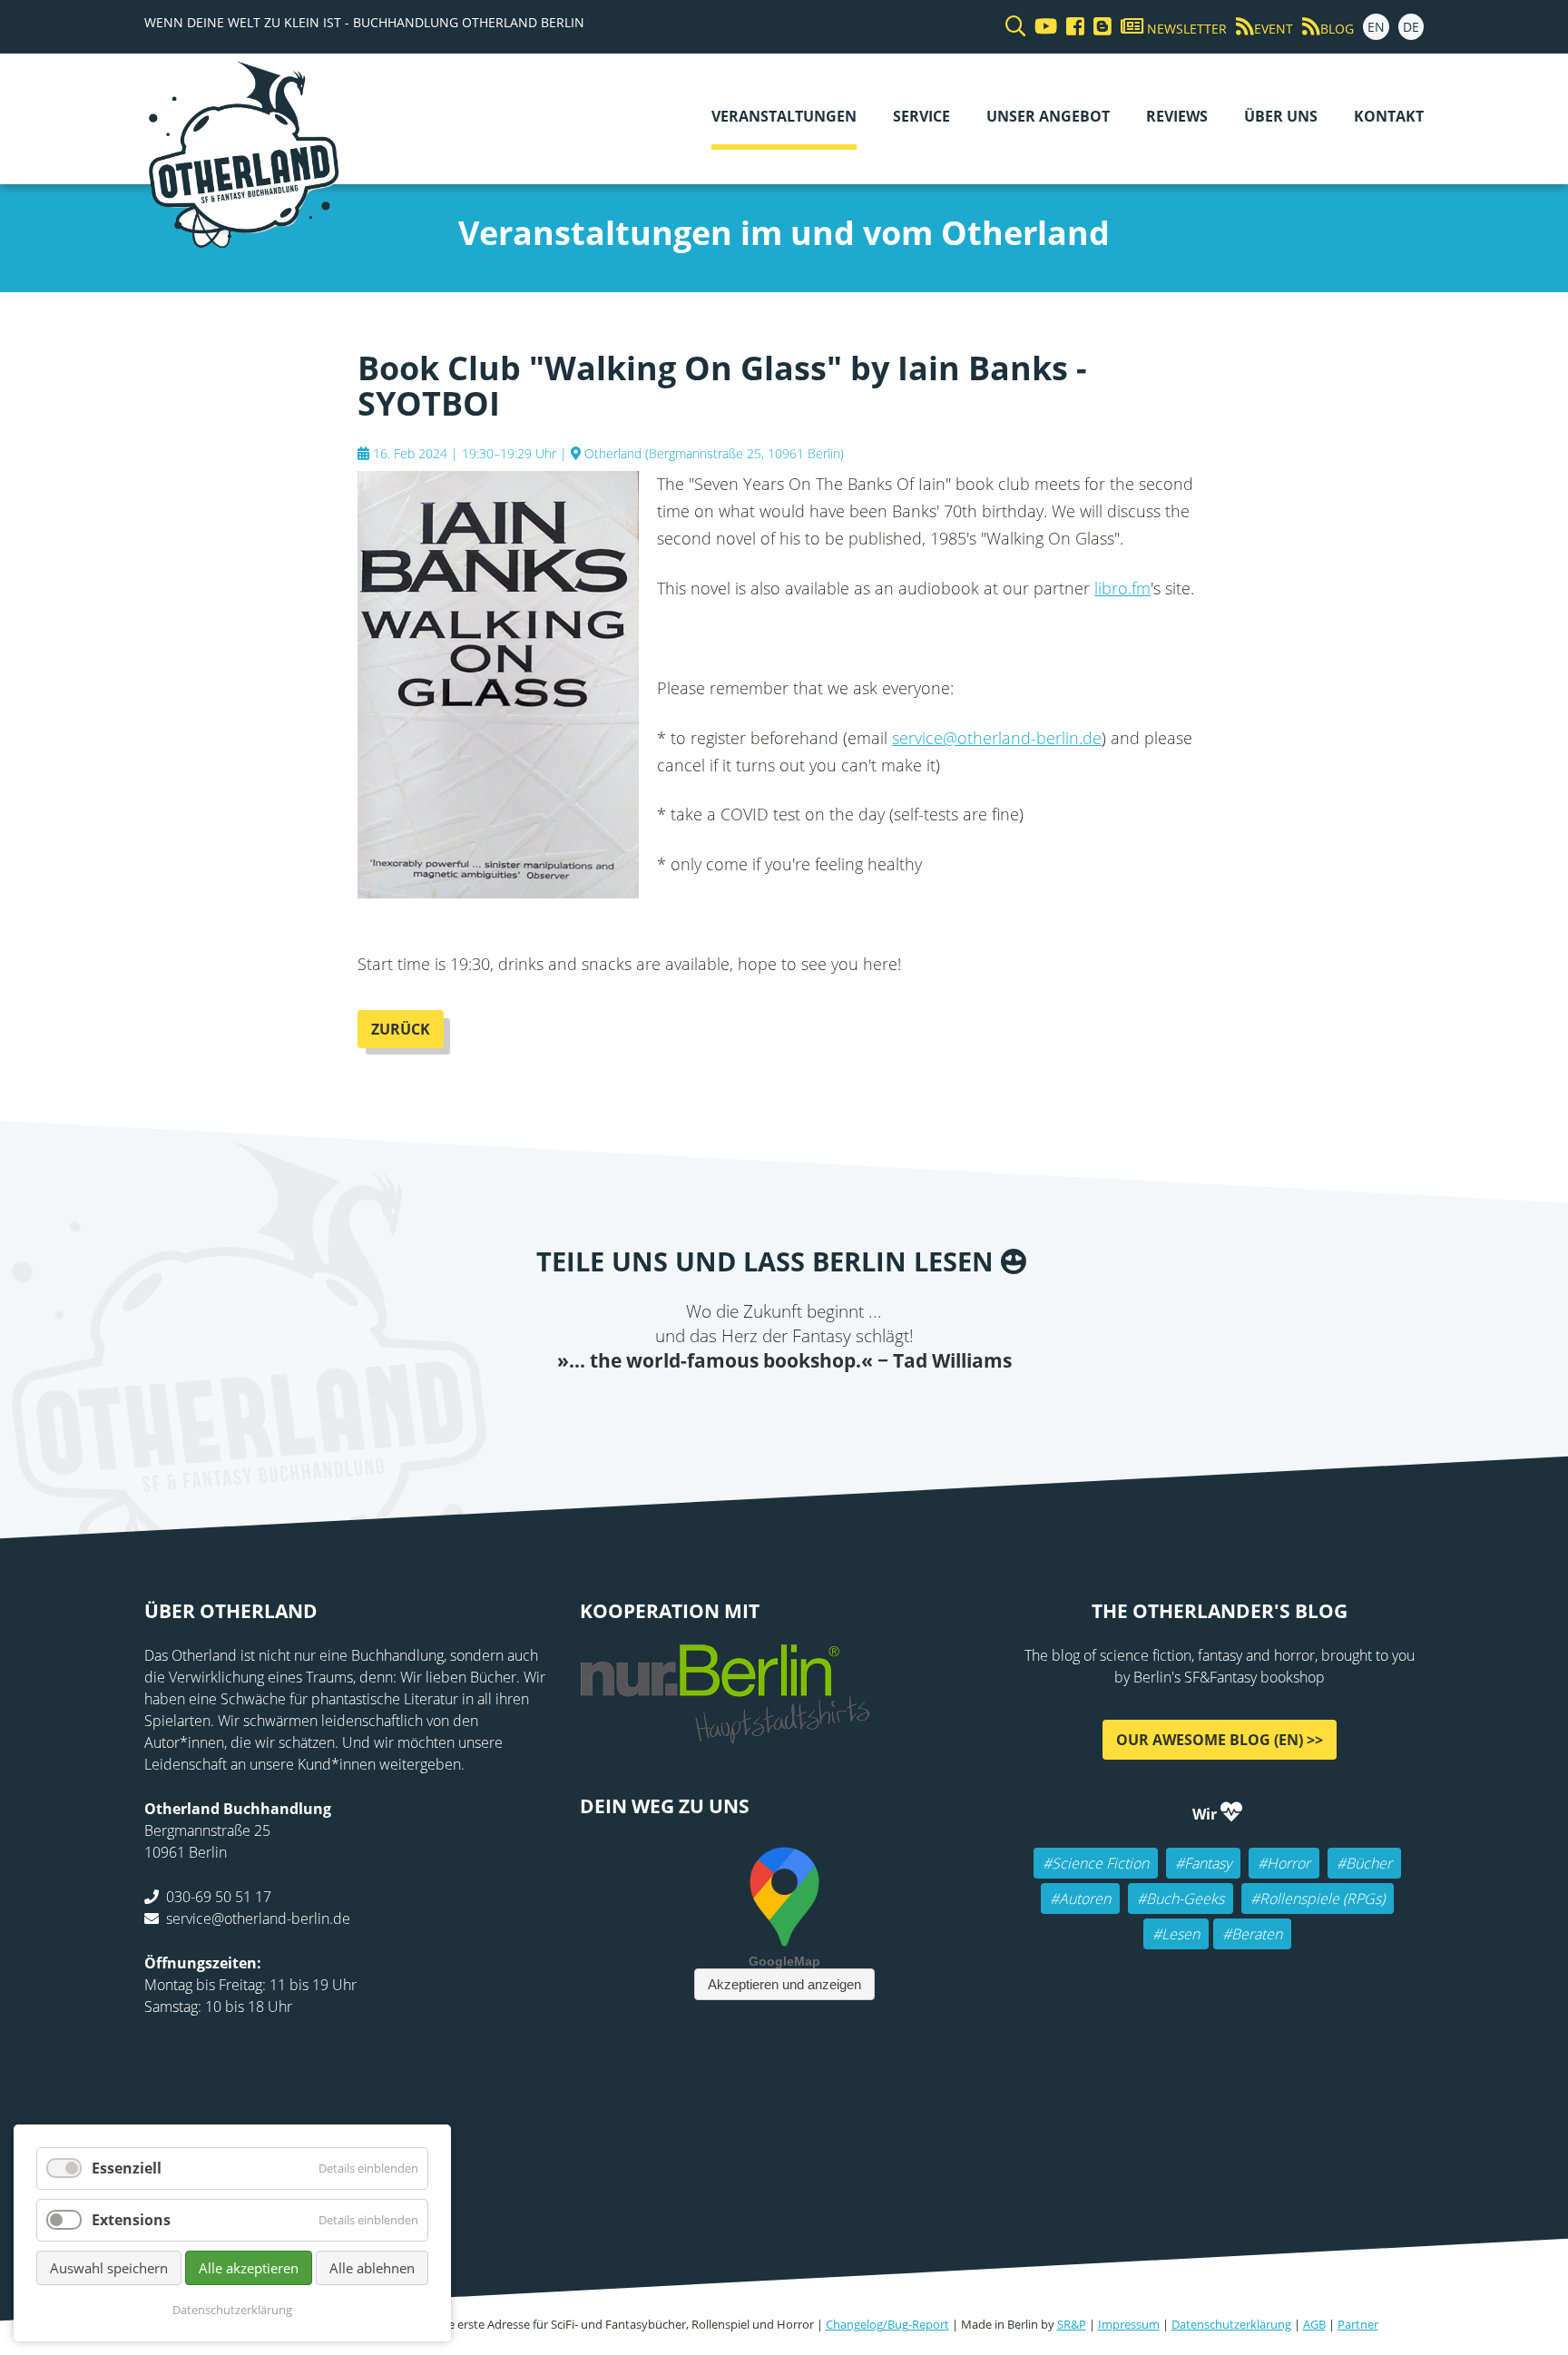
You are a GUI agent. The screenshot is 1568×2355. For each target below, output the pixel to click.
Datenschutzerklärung (1231, 2324)
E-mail (748, 1410)
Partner (1358, 2324)
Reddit (784, 1410)
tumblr (857, 1410)
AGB (1314, 2324)
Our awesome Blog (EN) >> (1220, 1740)
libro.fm (1122, 588)
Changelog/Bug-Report (887, 2324)
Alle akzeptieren (249, 2268)
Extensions (131, 2220)
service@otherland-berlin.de (997, 738)
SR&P (1072, 2324)
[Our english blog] (1098, 27)
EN (1376, 27)
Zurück (401, 1029)
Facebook (675, 1410)
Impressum (1129, 2324)
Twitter (711, 1410)
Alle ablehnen (372, 2268)
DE (1411, 27)
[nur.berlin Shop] (725, 1733)
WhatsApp (820, 1410)
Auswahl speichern (109, 2268)
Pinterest (893, 1410)
